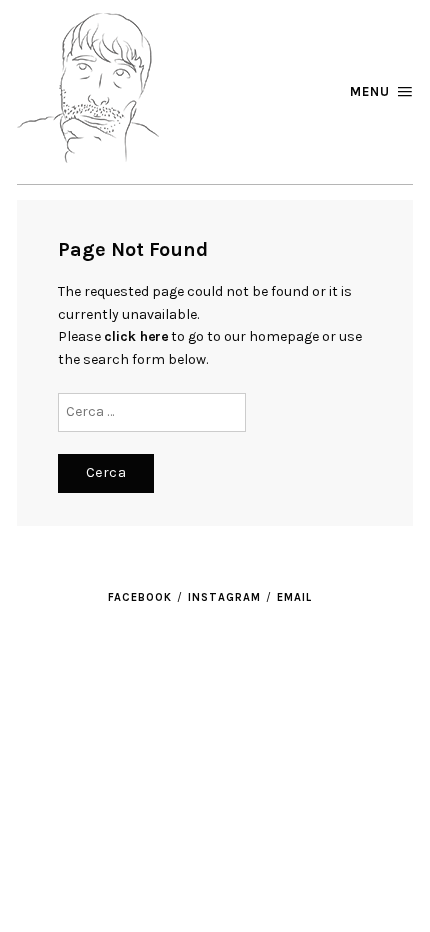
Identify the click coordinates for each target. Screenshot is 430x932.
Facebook (140, 597)
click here (136, 336)
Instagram (224, 597)
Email (294, 597)
